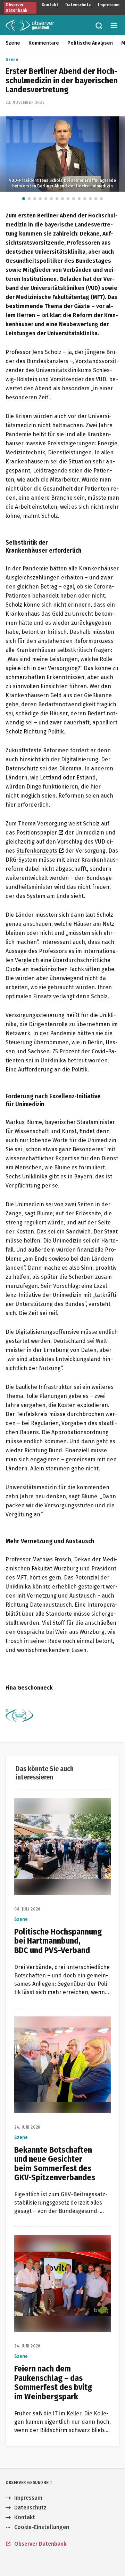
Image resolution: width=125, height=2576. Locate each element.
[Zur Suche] (99, 25)
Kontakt (50, 5)
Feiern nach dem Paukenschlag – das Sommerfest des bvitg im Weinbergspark (62, 2248)
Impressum (109, 5)
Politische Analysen (90, 43)
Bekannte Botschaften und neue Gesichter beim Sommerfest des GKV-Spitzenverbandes (62, 2029)
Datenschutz (78, 5)
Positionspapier (37, 833)
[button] (24, 199)
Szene (13, 43)
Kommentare (44, 43)
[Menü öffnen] (114, 25)
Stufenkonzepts (37, 851)
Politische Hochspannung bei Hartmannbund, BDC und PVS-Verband (53, 1811)
